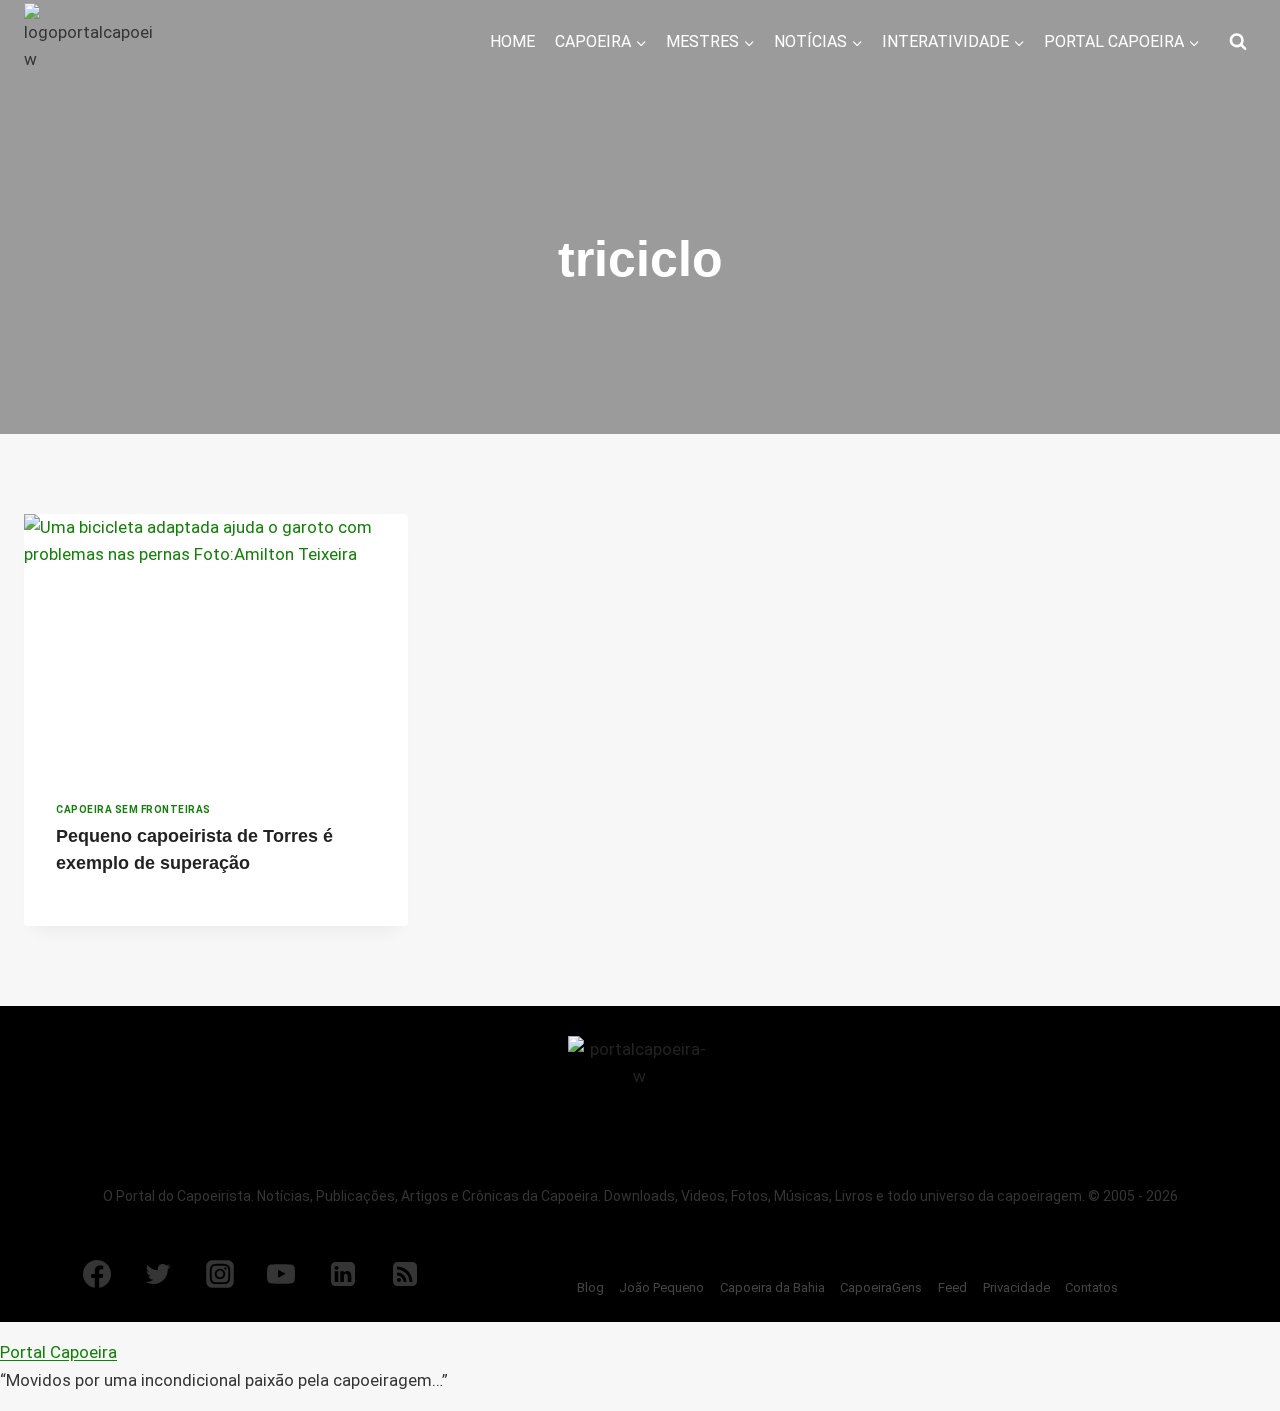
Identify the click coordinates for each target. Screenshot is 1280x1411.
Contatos (1091, 1287)
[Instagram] (220, 1274)
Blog (590, 1287)
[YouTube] (281, 1274)
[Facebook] (97, 1274)
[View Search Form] (1238, 42)
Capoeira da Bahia (772, 1287)
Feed (952, 1287)
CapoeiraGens (881, 1287)
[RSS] (405, 1274)
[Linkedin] (343, 1274)
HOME (512, 41)
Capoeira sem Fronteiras (133, 809)
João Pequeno (661, 1287)
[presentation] (216, 642)
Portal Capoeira (58, 1352)
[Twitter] (158, 1274)
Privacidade (1016, 1287)
